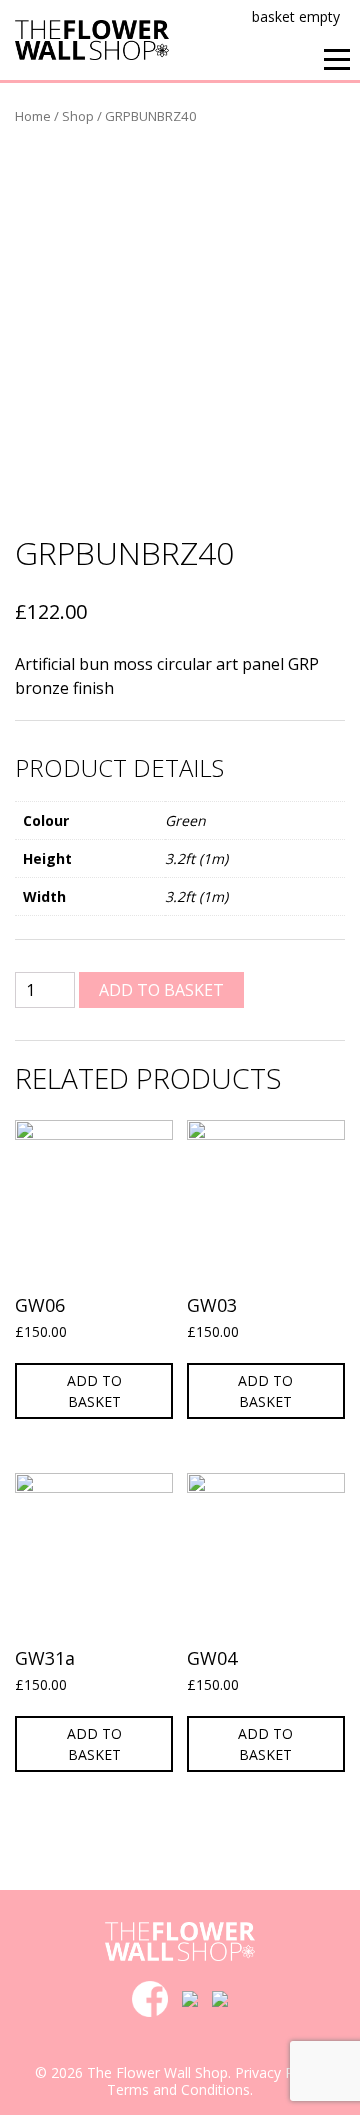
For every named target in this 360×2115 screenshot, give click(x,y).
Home (33, 116)
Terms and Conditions (178, 2089)
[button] (337, 59)
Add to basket (161, 990)
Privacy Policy (279, 2072)
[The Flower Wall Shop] (92, 38)
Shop (78, 116)
